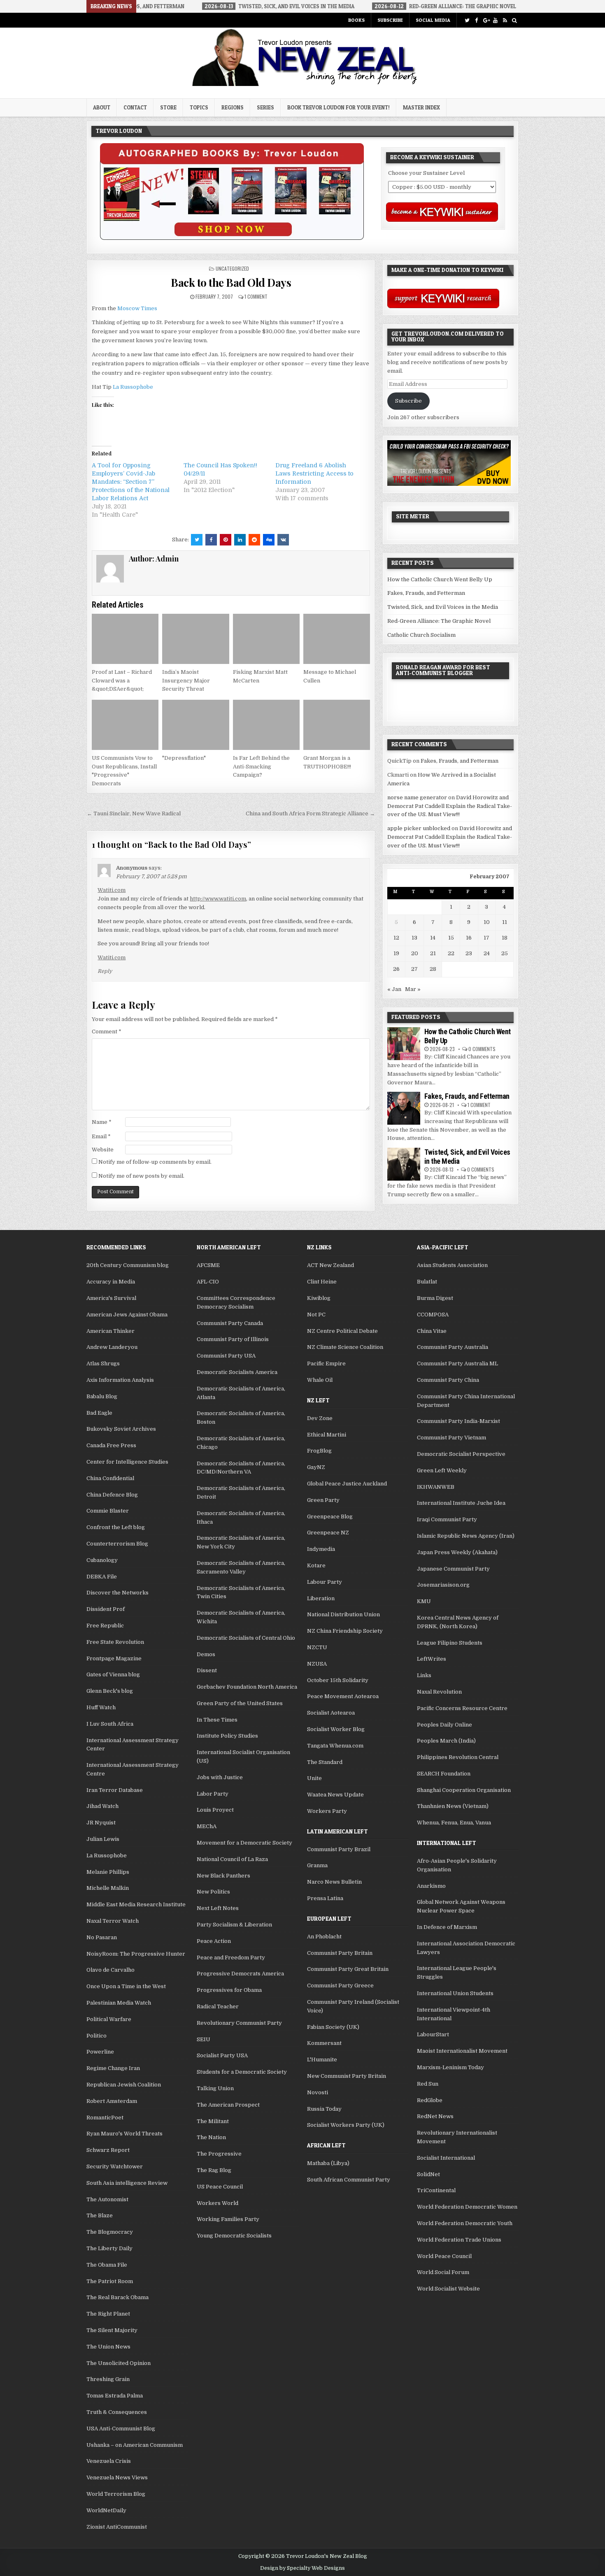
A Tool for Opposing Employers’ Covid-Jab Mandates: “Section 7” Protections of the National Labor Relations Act (131, 482)
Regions (233, 107)
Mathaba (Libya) (328, 2163)
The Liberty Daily (109, 2248)
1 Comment (256, 296)
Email (101, 1136)
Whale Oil (320, 1380)
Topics (199, 107)
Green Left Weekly (442, 1470)
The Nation (211, 2137)
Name (102, 1122)
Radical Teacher (218, 2006)
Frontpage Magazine (114, 1658)
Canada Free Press (111, 1445)
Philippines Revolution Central (458, 1757)
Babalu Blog (102, 1396)
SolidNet (428, 2174)
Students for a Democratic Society (242, 2072)
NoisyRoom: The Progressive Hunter (136, 1954)
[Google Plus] (486, 20)
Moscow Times (137, 308)
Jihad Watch (102, 1806)
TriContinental (436, 2190)
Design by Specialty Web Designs (302, 2568)
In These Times (217, 1720)
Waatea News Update (335, 1795)
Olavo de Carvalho (111, 1970)
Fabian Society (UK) (333, 2027)
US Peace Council (220, 2187)
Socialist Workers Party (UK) (346, 2125)
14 (433, 938)
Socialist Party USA (222, 2055)
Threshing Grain (108, 2379)
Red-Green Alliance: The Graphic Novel (439, 621)
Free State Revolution (115, 1642)
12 (396, 938)
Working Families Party (228, 2219)
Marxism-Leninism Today (450, 2067)
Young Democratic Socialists (234, 2236)
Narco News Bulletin (334, 1882)
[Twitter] (467, 20)
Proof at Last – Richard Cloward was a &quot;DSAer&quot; (122, 681)
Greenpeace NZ (328, 1533)
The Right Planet (108, 2314)
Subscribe (390, 20)
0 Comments (482, 1049)
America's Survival (111, 1298)
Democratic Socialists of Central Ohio (246, 1638)
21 (433, 953)
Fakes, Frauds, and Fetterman (426, 593)
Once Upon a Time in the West (126, 1986)
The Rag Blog (214, 2170)
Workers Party (327, 1811)
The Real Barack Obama (118, 2297)
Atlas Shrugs (103, 1363)
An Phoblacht (324, 1937)
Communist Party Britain (340, 1953)
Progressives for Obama (229, 1990)
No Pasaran (102, 1937)
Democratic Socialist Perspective (461, 1454)
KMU (424, 1601)
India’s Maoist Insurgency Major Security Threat (186, 681)
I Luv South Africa (110, 1724)
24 (487, 953)
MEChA (207, 1826)
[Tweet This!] (197, 540)
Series (265, 107)
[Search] (514, 20)
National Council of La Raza (232, 1859)
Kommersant (324, 2043)
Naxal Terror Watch (113, 1921)
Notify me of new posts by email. (141, 1176)
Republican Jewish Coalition (124, 2085)
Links (424, 1675)
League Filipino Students (450, 1643)
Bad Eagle (99, 1413)
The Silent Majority (112, 2330)
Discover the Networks (118, 1593)
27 (414, 969)
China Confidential (110, 1478)
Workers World (218, 2203)
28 (433, 969)
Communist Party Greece (340, 1985)
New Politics (213, 1892)
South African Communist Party (349, 2180)
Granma (317, 1865)
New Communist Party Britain (347, 2076)
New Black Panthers (223, 1876)
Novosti (318, 2092)
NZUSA (317, 1664)
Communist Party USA (226, 1356)
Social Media (433, 20)
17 (486, 938)
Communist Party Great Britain (348, 1969)
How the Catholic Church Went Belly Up (440, 579)
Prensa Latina (325, 1898)
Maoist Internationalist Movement (462, 2051)
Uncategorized (232, 268)
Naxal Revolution (439, 1692)
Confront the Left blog (116, 1527)
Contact (135, 107)
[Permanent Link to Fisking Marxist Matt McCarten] (266, 639)
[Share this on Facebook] (211, 540)
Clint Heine (322, 1282)
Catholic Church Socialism (421, 635)
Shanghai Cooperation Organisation (464, 1790)
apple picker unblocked (419, 828)
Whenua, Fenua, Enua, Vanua (454, 1823)
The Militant (213, 2121)
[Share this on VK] (283, 540)
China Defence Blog (112, 1495)
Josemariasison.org (443, 1585)
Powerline (100, 2052)
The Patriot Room (110, 2281)
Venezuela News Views (117, 2477)
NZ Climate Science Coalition (345, 1347)
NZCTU (317, 1647)
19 (396, 953)
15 (451, 938)
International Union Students (455, 1993)
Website (103, 1150)
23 (469, 953)
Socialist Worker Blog (336, 1729)
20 (415, 953)
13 (414, 938)
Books (356, 20)
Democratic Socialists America (237, 1372)
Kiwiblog (319, 1298)
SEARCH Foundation (444, 1774)
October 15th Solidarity (338, 1680)
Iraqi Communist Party (447, 1519)
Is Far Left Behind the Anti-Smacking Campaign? (261, 767)
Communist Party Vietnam (451, 1438)
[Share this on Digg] (269, 540)
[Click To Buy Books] (232, 238)
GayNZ (316, 1467)
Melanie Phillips (108, 1872)
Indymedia (321, 1549)
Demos (206, 1654)
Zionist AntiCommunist (117, 2527)
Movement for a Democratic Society (244, 1843)
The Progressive (219, 2154)
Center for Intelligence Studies (127, 1462)
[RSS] (505, 20)
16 (469, 938)
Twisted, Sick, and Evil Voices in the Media (443, 607)
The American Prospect (228, 2105)
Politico (97, 2036)
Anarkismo (431, 1886)
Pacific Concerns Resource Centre (462, 1708)
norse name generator (417, 797)
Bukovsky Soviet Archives (121, 1429)
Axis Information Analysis (120, 1380)
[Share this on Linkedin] (240, 540)
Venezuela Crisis (109, 2461)
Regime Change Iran (113, 2068)
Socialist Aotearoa (331, 1713)
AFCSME (208, 1265)
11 (505, 922)
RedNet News (435, 2116)
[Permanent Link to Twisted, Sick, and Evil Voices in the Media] (404, 1164)
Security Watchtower (115, 2166)
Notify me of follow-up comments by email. (155, 1162)
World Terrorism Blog (116, 2494)
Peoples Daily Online (444, 1725)
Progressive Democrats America (240, 1974)
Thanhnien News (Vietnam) (453, 1806)
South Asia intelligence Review (127, 2183)
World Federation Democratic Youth (465, 2223)
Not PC (316, 1315)
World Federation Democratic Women (467, 2207)
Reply (105, 971)
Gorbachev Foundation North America (247, 1687)
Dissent (207, 1670)
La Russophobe (133, 387)
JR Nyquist (101, 1823)
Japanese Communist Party (453, 1569)
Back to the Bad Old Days (231, 282)
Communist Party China (448, 1380)
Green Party (323, 1500)
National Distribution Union (343, 1614)
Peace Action (214, 1941)
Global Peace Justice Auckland (347, 1484)
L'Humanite (322, 2060)
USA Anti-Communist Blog (121, 2429)
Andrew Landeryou (112, 1347)
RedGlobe (430, 2100)
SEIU (204, 2039)
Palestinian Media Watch (119, 2003)
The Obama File (107, 2265)
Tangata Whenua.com (335, 1746)
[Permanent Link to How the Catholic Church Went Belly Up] (404, 1044)
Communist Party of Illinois (233, 1339)
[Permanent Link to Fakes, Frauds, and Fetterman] (404, 1108)
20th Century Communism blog (128, 1265)
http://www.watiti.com (218, 899)
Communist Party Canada (230, 1323)
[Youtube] (495, 20)
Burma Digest (435, 1298)
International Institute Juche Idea (461, 1503)
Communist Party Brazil (339, 1849)
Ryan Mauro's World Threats (124, 2134)
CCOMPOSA (433, 1315)
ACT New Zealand (330, 1265)
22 (451, 953)
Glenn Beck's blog (110, 1691)
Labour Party (325, 1582)
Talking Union (215, 2088)
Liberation (321, 1598)
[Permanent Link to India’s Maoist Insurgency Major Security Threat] (195, 639)
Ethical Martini (327, 1435)
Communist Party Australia (453, 1347)
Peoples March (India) (446, 1741)
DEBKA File (102, 1577)
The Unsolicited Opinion (119, 2363)
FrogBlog (319, 1451)
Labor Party (213, 1794)
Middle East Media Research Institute (136, 1904)
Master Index (421, 107)
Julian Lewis (103, 1839)
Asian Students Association (452, 1265)
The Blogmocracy (110, 2232)
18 (505, 938)
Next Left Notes (218, 1908)
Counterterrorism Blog (117, 1544)
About (102, 107)
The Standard (325, 1762)
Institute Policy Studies (227, 1736)
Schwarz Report (108, 2150)
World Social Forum (443, 2272)
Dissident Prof (106, 1609)
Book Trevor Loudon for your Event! (339, 107)
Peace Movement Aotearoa (343, 1696)
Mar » (413, 989)
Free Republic (105, 1626)
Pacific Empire (326, 1363)
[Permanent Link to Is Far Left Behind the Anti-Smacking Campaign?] (266, 725)
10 (487, 922)
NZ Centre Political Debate (342, 1331)
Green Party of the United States (240, 1703)
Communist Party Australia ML (457, 1363)
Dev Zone (320, 1418)
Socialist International (446, 2158)
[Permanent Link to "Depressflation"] (195, 725)
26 (396, 969)
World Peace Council (444, 2256)
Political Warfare (109, 2019)
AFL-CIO (208, 1282)
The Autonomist (107, 2199)
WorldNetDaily (106, 2510)
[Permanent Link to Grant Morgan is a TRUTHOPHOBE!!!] (337, 725)
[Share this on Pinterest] (226, 540)
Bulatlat (427, 1282)
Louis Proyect (215, 1810)
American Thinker (111, 1331)
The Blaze (100, 2215)
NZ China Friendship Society (345, 1631)
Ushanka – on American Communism (135, 2445)
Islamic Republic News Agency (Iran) (466, 1536)
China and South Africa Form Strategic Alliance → (310, 813)
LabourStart (433, 2034)
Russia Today (324, 2109)
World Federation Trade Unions (459, 2240)
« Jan (394, 989)
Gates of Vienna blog (113, 1674)
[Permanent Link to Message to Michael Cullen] (337, 639)
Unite (314, 1778)
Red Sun (428, 2084)
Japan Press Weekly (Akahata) (457, 1552)
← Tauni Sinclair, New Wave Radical (134, 813)
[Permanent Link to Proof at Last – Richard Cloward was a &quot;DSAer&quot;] (125, 639)
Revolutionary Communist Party (239, 2023)
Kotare (316, 1565)
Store (168, 107)
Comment (107, 1032)
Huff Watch (101, 1707)
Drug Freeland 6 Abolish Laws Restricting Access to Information (314, 473)
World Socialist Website (448, 2289)
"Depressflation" (184, 758)
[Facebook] (476, 20)
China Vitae (432, 1331)
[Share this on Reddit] (254, 540)
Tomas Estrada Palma (115, 2396)
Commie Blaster (108, 1511)
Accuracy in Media (111, 1282)
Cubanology (102, 1560)
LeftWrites (432, 1659)
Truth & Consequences (117, 2412)
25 (505, 953)
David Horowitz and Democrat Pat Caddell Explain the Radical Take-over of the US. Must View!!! (450, 806)
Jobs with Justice (220, 1777)
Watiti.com (112, 890)
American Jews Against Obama (127, 1315)
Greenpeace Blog (330, 1517)
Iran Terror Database (115, 1790)
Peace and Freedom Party (231, 1958)
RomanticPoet (105, 2118)
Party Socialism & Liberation (234, 1925)
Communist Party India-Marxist (458, 1421)
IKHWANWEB (436, 1487)
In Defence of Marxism (447, 1927)
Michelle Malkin (108, 1888)
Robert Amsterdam (112, 2101)
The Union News (108, 2347)
